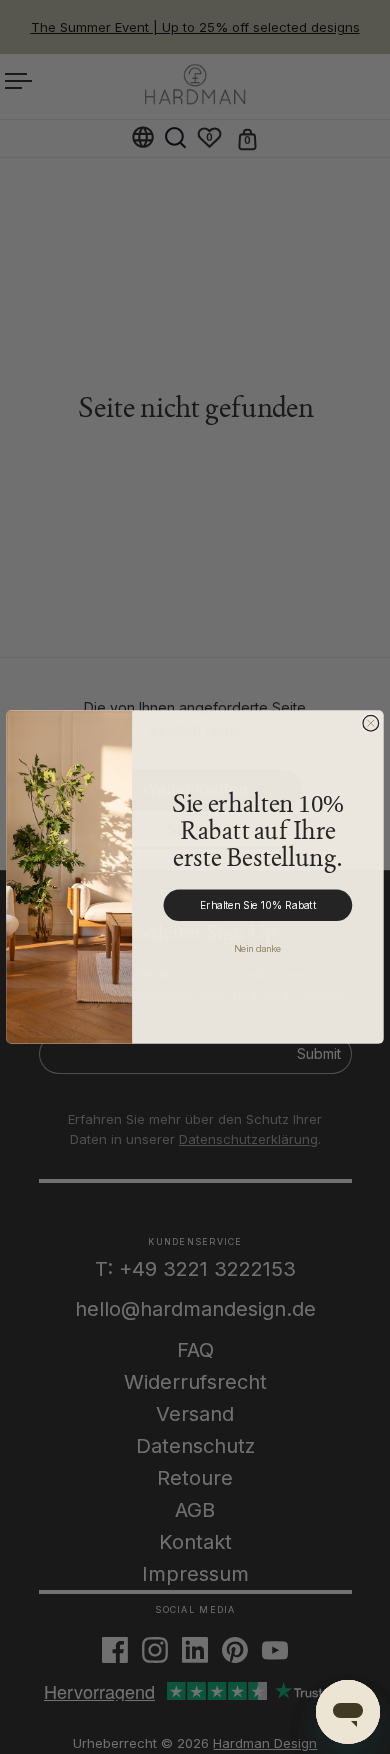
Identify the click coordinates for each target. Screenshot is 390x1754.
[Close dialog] (371, 723)
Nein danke (258, 949)
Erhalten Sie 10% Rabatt (258, 905)
